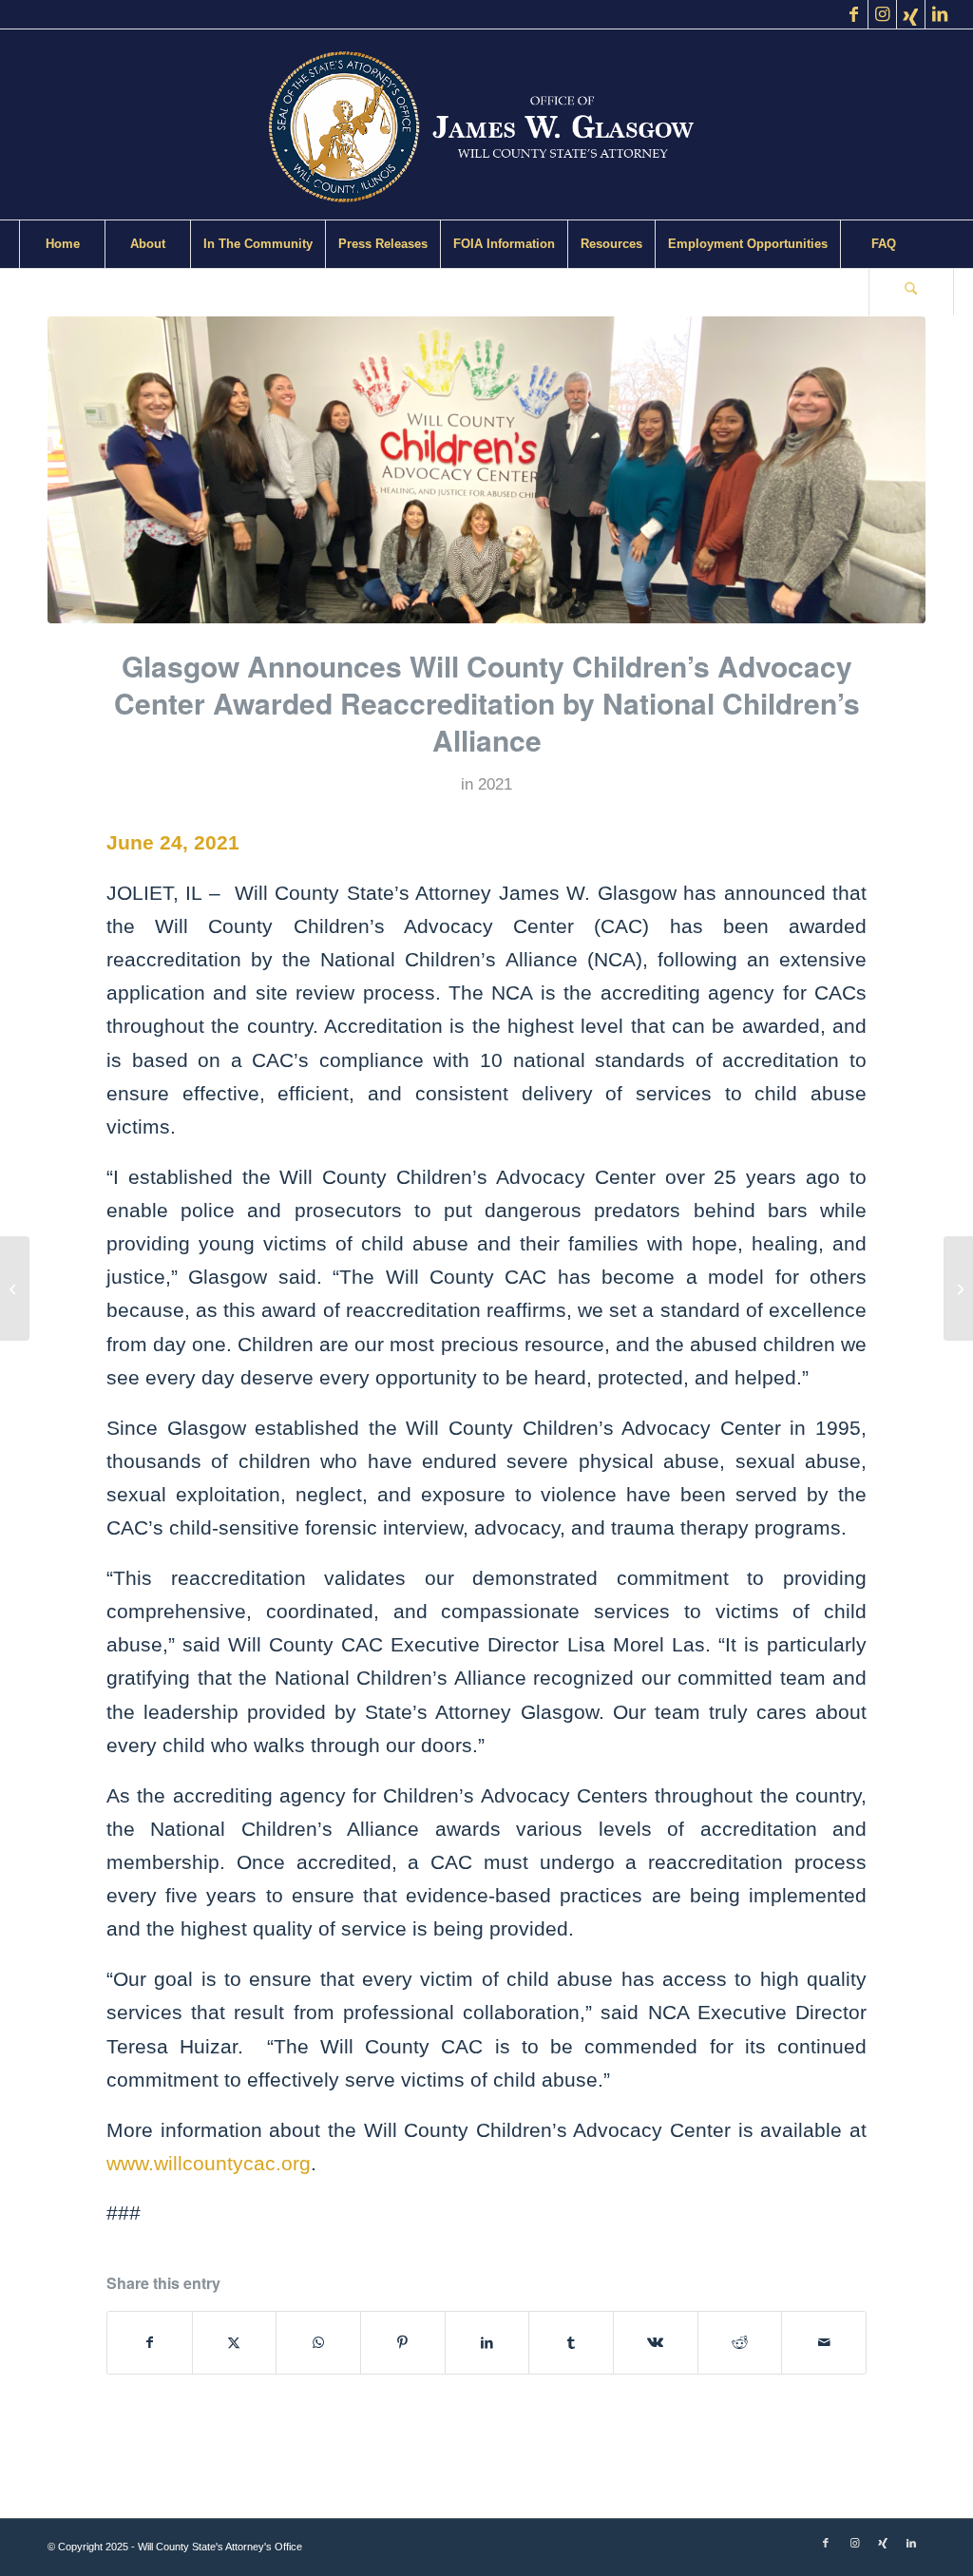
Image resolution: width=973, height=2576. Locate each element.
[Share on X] (235, 2343)
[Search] (911, 292)
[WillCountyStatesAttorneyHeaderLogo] (486, 124)
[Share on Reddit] (740, 2343)
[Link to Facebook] (854, 14)
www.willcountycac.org (209, 2163)
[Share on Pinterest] (403, 2343)
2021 (495, 784)
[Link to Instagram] (882, 14)
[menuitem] (62, 244)
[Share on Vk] (656, 2343)
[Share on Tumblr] (571, 2343)
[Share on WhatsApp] (318, 2343)
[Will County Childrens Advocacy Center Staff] (486, 470)
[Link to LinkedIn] (940, 14)
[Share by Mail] (824, 2343)
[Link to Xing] (911, 14)
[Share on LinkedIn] (487, 2343)
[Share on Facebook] (150, 2343)
